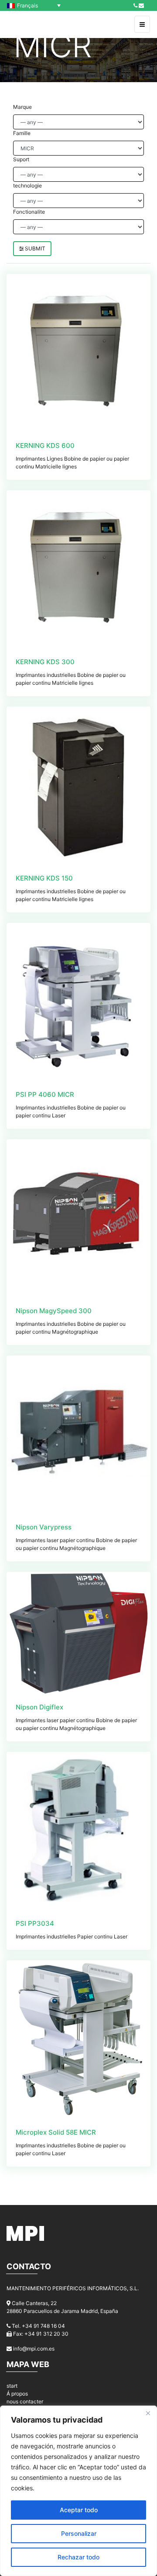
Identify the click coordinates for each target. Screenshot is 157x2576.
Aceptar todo (79, 2510)
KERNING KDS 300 (45, 662)
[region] (78, 2491)
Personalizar (79, 2533)
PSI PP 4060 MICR (45, 1094)
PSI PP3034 (35, 1923)
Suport (21, 159)
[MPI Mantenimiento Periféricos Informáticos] (26, 24)
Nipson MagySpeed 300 (54, 1311)
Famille (22, 133)
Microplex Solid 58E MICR (56, 2132)
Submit (34, 248)
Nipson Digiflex (39, 1707)
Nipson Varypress (44, 1527)
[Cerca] (148, 2413)
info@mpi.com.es (34, 2349)
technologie (27, 185)
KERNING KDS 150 (44, 878)
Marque (22, 107)
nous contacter (25, 2401)
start (12, 2386)
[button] (36, 5)
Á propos (17, 2394)
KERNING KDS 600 (45, 446)
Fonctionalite (29, 212)
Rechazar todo (78, 2557)
